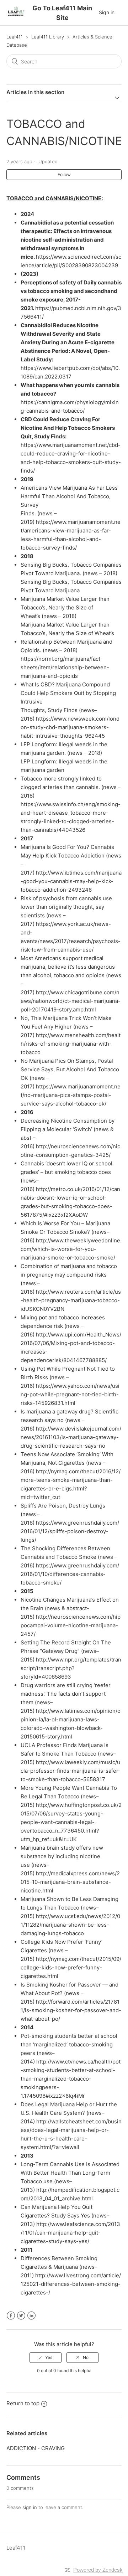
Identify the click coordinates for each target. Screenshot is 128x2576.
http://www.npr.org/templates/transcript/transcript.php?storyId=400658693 (71, 1668)
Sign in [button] (107, 12)
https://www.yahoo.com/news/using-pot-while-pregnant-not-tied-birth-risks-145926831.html (70, 1394)
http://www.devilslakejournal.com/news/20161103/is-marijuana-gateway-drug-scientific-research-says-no (71, 1437)
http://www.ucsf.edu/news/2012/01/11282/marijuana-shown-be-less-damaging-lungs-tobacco (70, 1925)
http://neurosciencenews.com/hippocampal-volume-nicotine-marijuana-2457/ (71, 1625)
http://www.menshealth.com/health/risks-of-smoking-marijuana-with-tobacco (71, 1044)
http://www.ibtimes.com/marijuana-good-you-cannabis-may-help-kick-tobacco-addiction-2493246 (71, 881)
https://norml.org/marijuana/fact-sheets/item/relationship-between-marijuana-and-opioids (65, 667)
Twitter (21, 2316)
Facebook (11, 2316)
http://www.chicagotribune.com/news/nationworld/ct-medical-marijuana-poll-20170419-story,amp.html (71, 1001)
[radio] (46, 2358)
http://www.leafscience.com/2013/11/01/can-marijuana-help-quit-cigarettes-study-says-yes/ (70, 2233)
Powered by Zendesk (98, 2570)
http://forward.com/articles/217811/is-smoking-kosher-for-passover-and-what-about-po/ (71, 2010)
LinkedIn (31, 2316)
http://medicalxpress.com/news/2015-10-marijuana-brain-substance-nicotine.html (70, 1882)
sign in (30, 2507)
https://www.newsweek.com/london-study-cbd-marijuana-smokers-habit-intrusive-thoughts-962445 (70, 727)
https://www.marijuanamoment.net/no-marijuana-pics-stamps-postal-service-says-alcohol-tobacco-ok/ (71, 1095)
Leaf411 (15, 37)
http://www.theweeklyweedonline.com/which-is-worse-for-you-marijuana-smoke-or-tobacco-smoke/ (71, 1249)
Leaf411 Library (48, 37)
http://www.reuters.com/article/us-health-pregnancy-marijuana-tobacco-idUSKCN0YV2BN (71, 1300)
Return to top (23, 2403)
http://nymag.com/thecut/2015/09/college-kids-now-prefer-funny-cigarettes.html (71, 1967)
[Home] (16, 16)
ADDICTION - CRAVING (36, 2448)
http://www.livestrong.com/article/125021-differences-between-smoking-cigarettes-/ (71, 2284)
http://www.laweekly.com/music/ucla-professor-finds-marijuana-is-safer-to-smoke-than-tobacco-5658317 (71, 1771)
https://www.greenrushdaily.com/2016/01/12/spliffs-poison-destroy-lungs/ (70, 1531)
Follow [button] (64, 174)
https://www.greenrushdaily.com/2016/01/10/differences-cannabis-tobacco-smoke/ (70, 1574)
